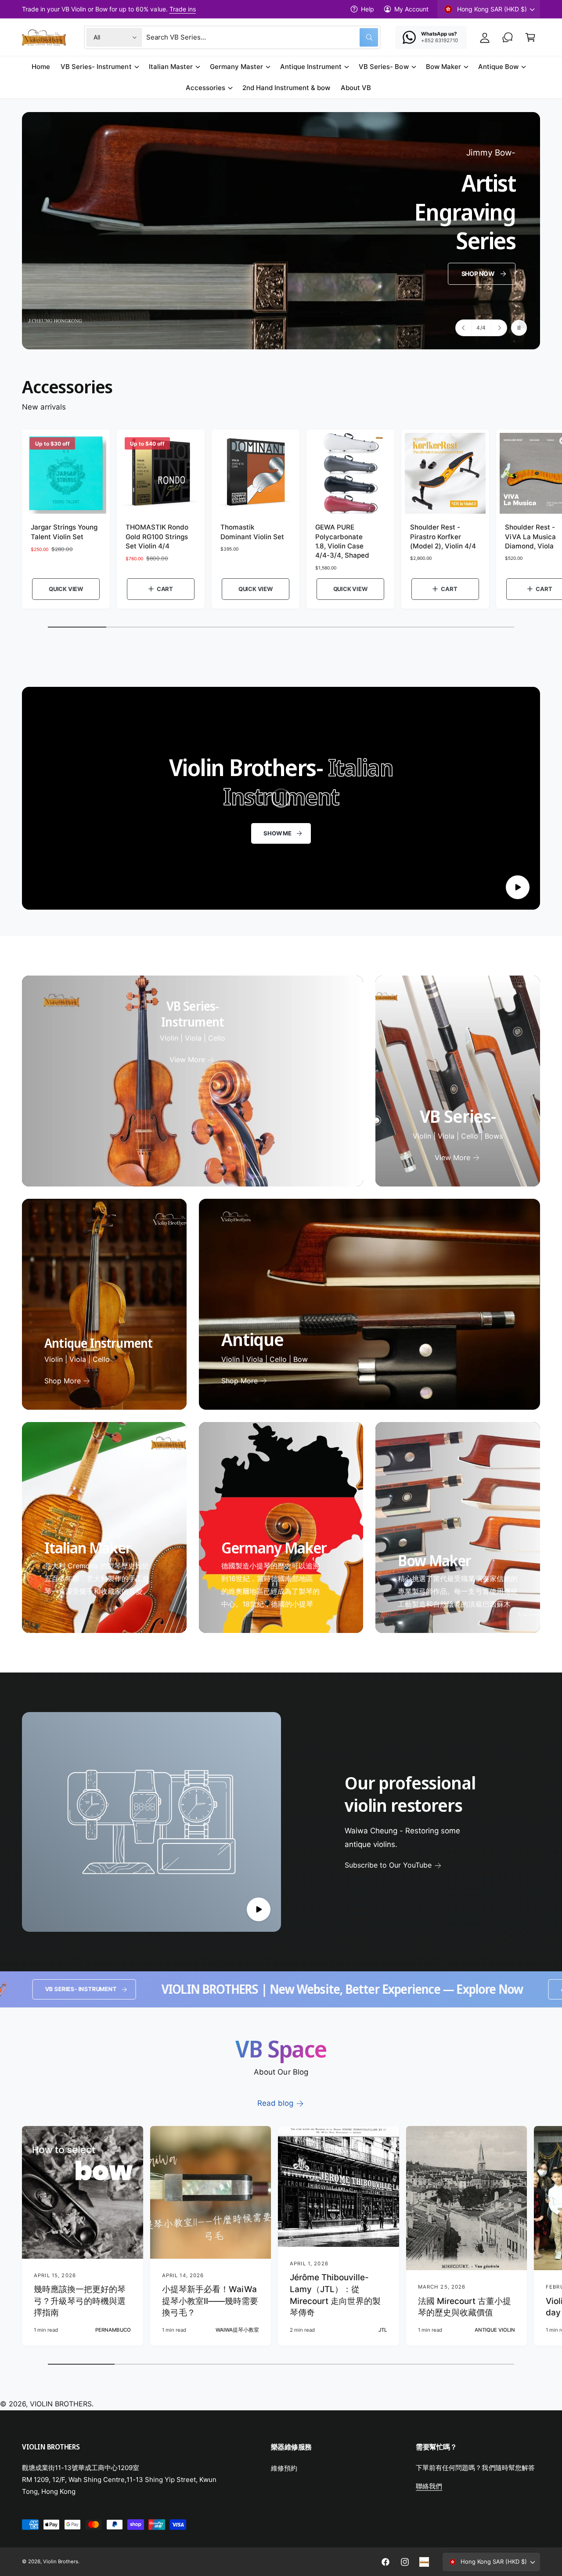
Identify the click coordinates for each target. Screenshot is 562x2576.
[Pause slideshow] (519, 328)
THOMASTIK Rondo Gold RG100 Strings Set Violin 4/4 (157, 537)
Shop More (63, 1381)
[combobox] (262, 37)
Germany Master (236, 67)
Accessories (205, 88)
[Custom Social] (424, 2562)
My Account (411, 9)
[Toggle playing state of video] (518, 887)
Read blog (275, 2103)
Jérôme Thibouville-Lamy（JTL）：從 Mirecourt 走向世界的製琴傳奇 (335, 2295)
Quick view (66, 589)
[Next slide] (499, 328)
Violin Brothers (61, 2561)
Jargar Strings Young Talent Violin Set (64, 532)
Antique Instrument (311, 67)
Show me (277, 833)
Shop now (478, 273)
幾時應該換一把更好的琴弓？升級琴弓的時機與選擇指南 (80, 2301)
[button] (530, 37)
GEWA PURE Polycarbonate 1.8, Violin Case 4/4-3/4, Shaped (342, 541)
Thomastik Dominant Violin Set (252, 532)
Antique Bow (498, 67)
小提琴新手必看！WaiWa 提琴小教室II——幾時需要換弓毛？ (210, 2301)
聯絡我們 (429, 2486)
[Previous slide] (464, 328)
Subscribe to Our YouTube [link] (388, 1865)
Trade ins (183, 9)
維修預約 (284, 2468)
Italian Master (171, 67)
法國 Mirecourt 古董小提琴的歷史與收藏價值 (465, 2307)
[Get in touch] (508, 37)
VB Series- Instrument (96, 67)
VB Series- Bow (384, 67)
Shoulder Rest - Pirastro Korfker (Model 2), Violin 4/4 (443, 537)
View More (187, 1059)
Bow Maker (443, 67)
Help (367, 9)
